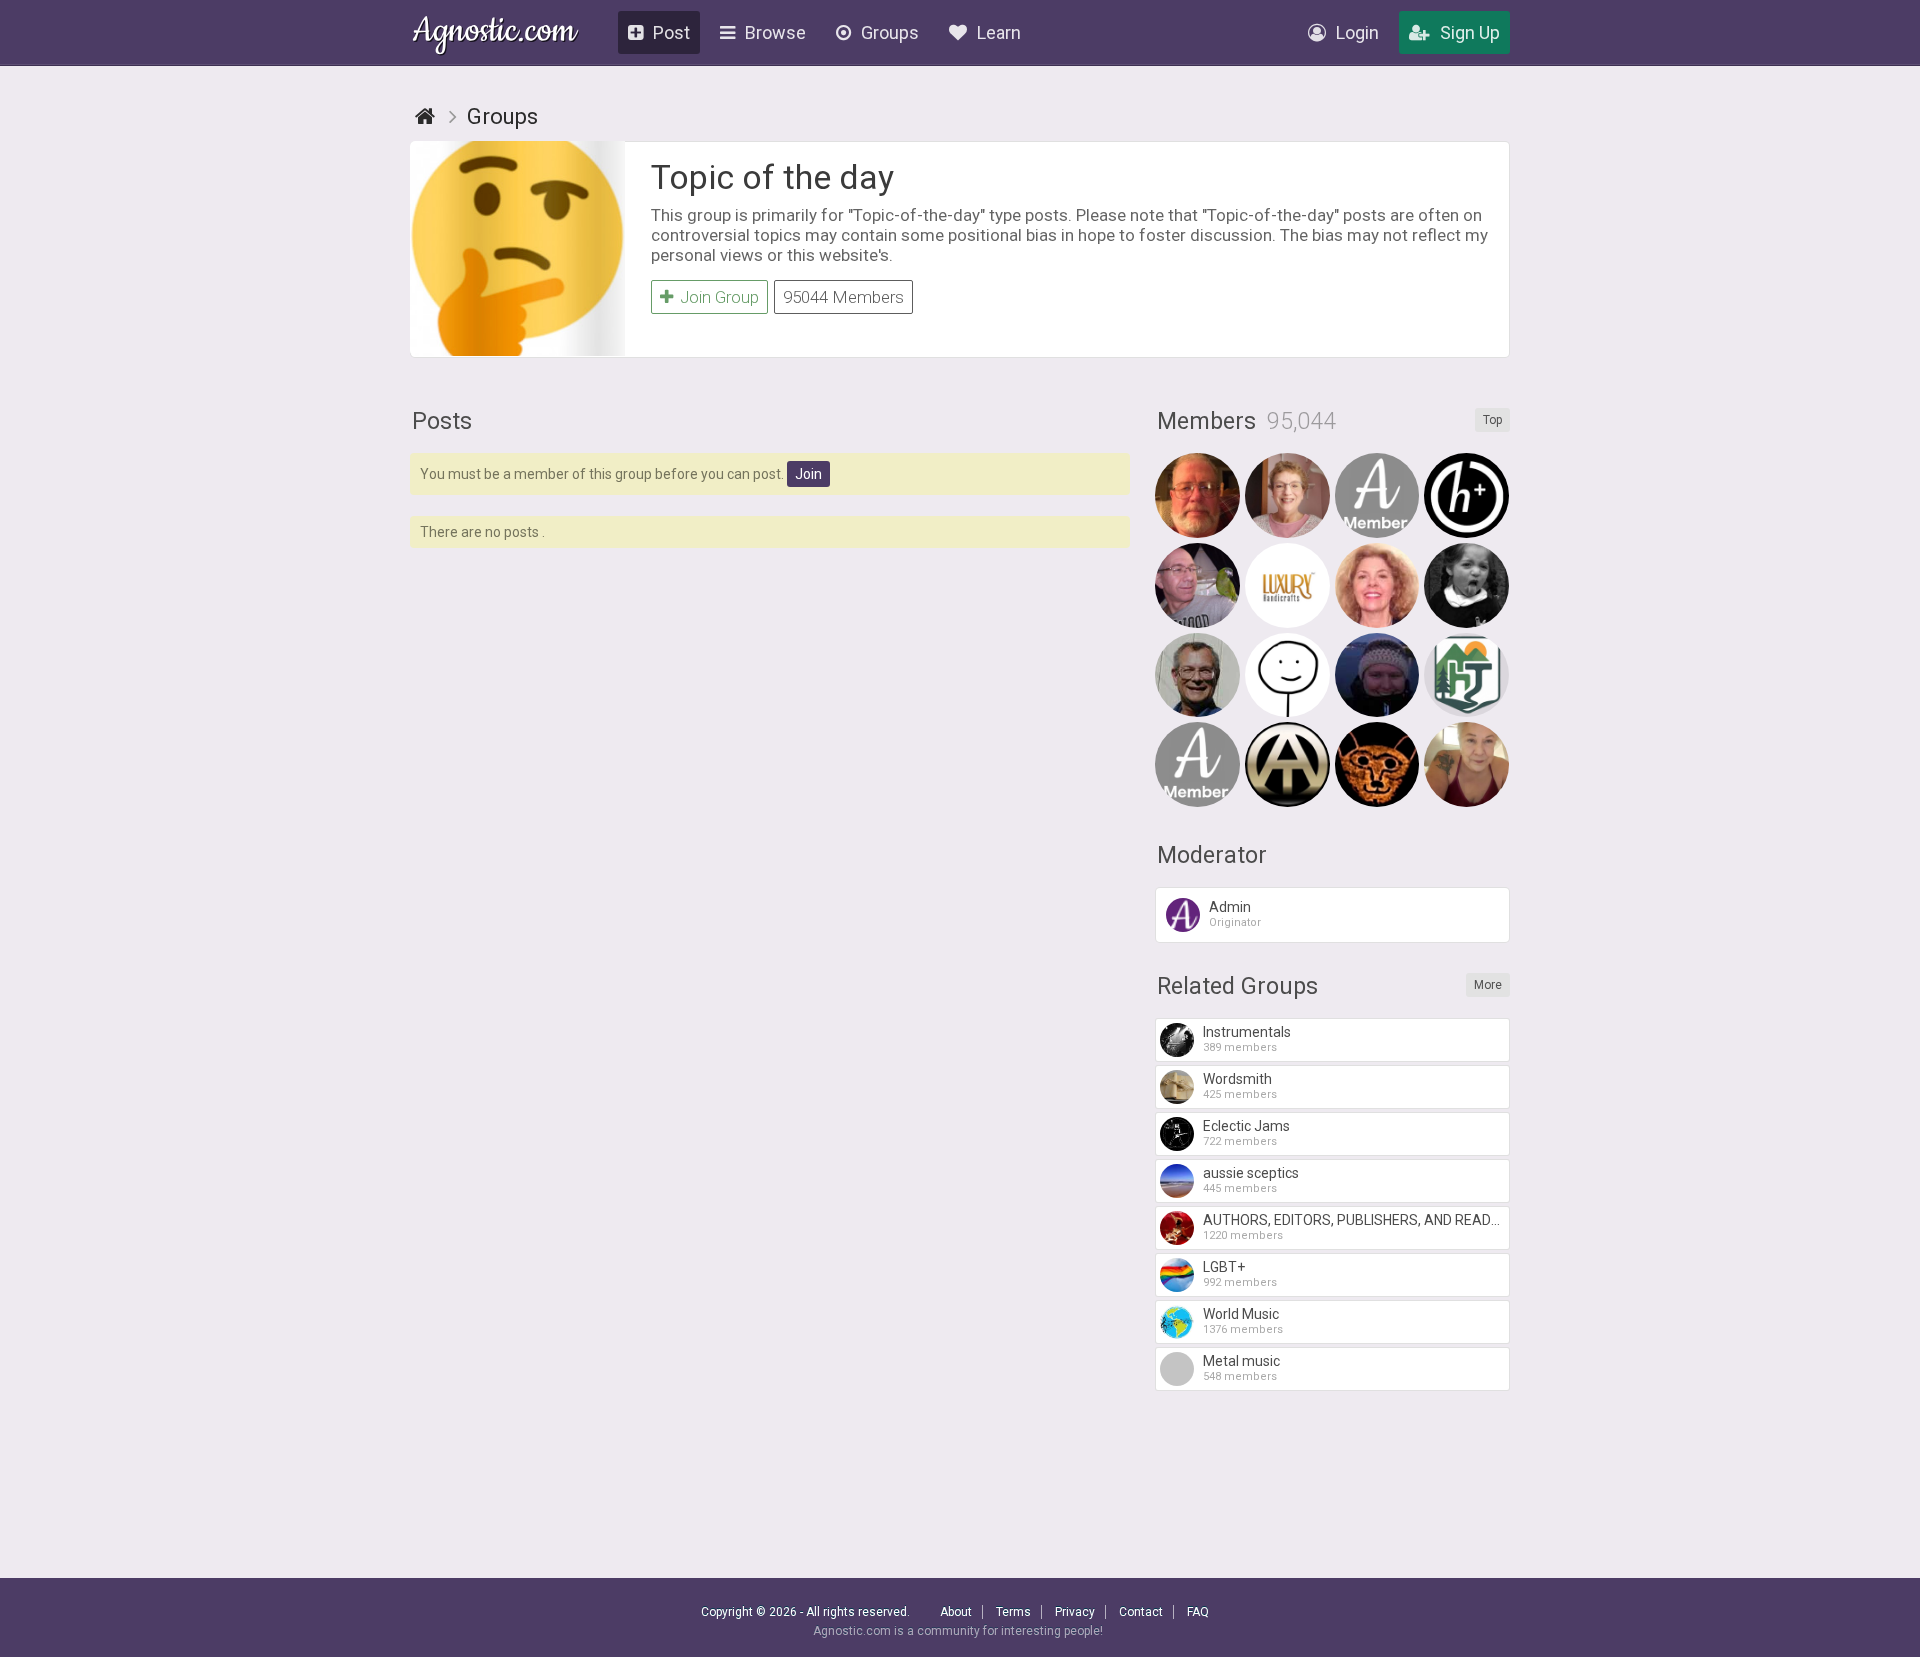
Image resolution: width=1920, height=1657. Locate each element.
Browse (775, 32)
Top (1492, 420)
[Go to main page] (425, 116)
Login (1357, 32)
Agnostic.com (494, 33)
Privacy (1075, 1612)
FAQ (1198, 1612)
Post (671, 32)
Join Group (719, 297)
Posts (442, 421)
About (956, 1612)
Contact (1141, 1612)
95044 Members (843, 297)
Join (808, 474)
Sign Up (1470, 32)
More (1488, 985)
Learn (999, 32)
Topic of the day (772, 177)
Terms (1013, 1612)
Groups (890, 32)
